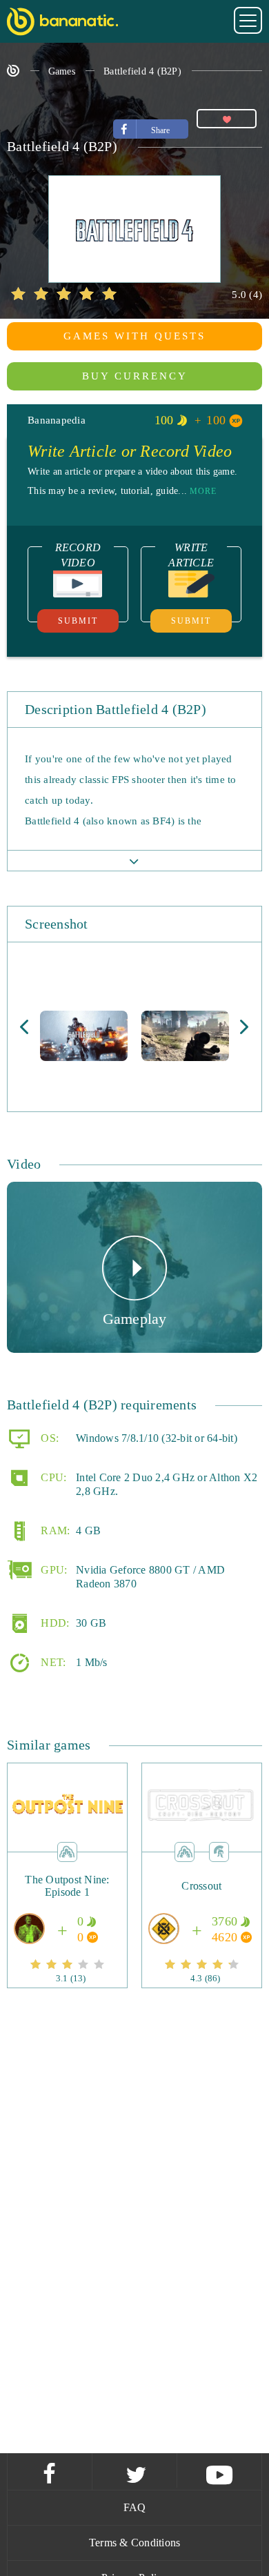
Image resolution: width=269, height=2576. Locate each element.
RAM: (54, 1530)
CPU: (52, 1477)
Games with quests (134, 336)
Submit (78, 621)
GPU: (52, 1570)
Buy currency (135, 376)
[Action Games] (67, 1851)
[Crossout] (201, 1906)
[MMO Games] (219, 1851)
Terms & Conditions (135, 2543)
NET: (52, 1662)
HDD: (53, 1623)
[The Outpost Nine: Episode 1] (68, 1906)
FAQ (135, 2507)
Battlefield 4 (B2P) (142, 71)
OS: (48, 1438)
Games (62, 71)
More (203, 491)
